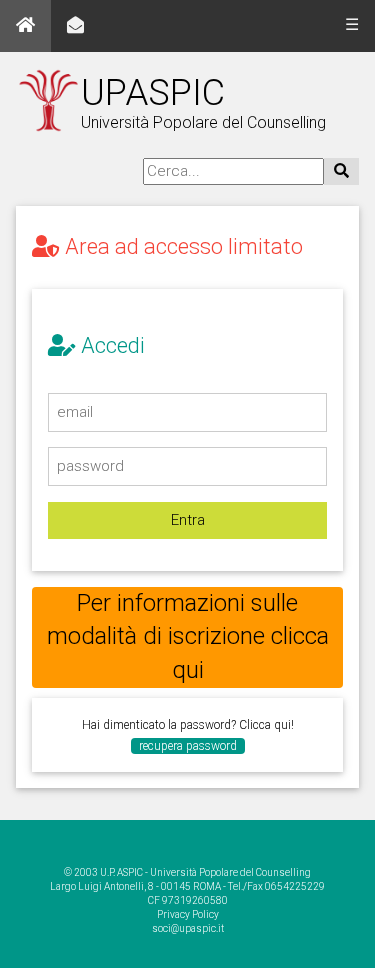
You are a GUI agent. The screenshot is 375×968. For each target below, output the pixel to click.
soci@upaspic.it (188, 928)
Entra (188, 520)
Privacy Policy (188, 914)
